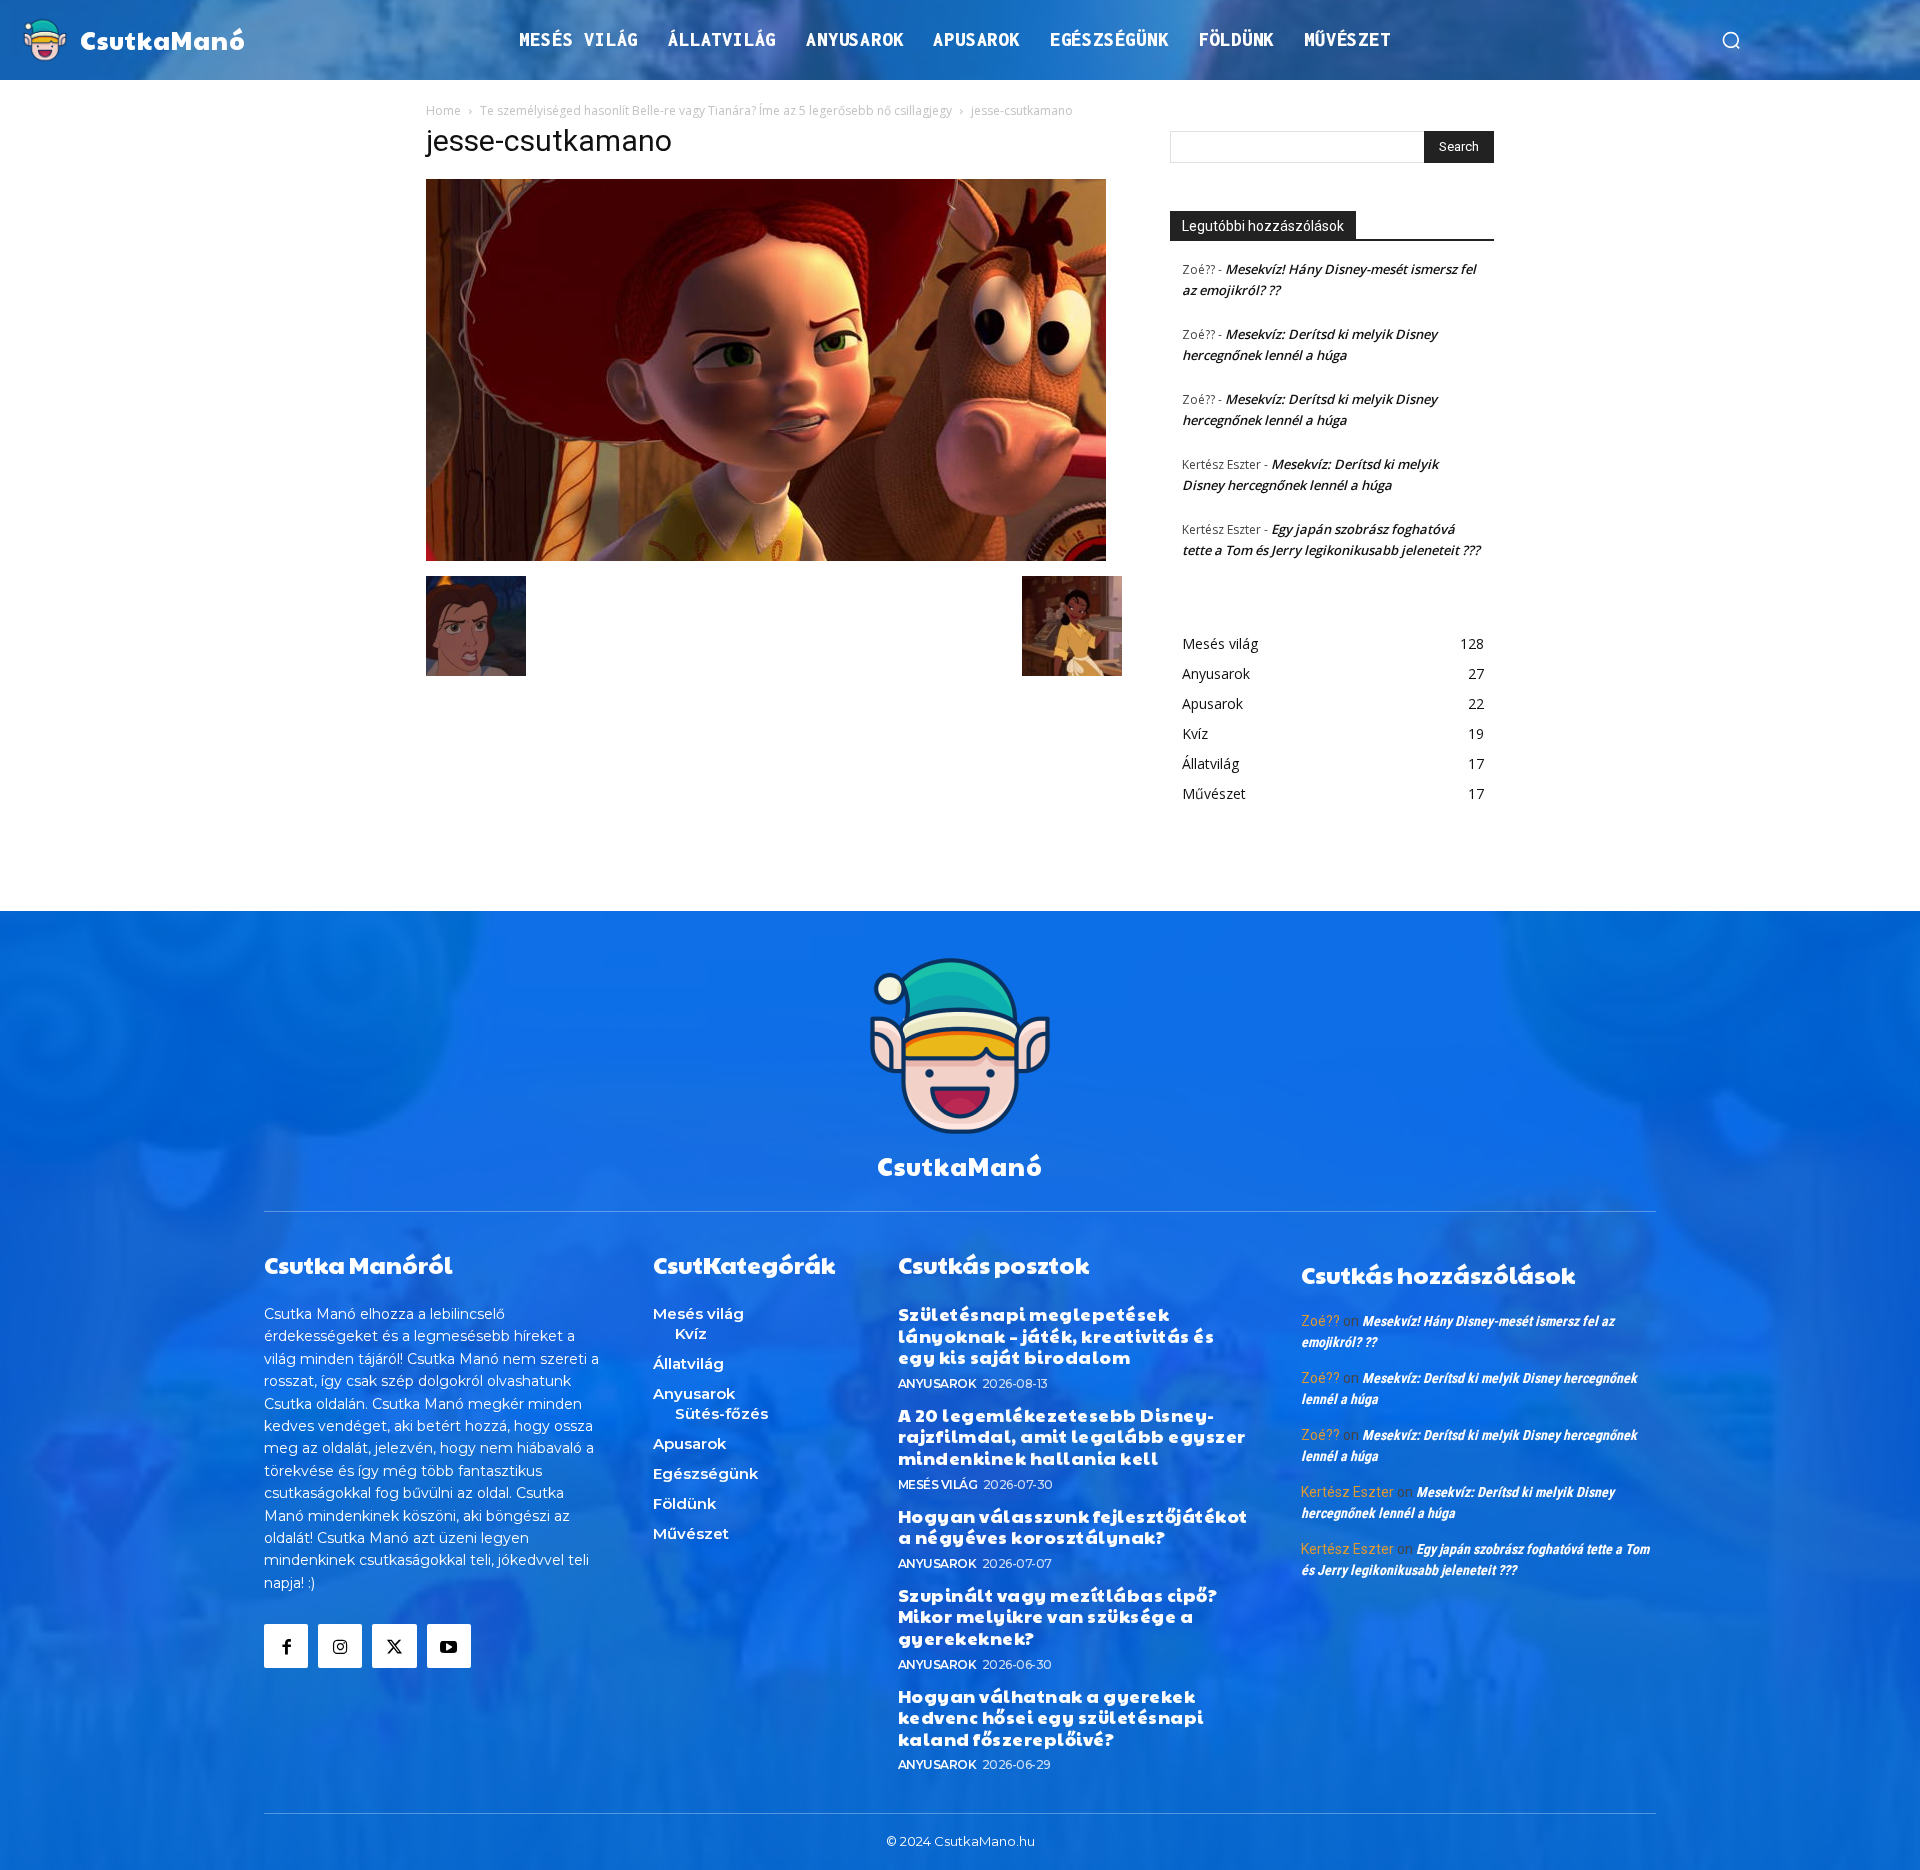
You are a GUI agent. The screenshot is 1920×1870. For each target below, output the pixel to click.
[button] (1731, 40)
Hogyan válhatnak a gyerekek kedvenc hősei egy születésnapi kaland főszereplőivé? (1051, 1717)
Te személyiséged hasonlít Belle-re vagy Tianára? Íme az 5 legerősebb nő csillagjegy (716, 110)
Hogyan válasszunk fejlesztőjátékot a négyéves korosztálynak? (1073, 1526)
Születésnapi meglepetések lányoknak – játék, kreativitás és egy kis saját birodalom (1056, 1335)
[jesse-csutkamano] (766, 555)
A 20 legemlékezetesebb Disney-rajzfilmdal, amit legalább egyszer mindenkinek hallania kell (1072, 1436)
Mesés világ (938, 1484)
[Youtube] (449, 1646)
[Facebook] (286, 1646)
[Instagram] (340, 1646)
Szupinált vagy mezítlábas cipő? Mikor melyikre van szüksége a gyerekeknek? (1058, 1616)
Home (443, 110)
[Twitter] (394, 1646)
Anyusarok (937, 1383)
